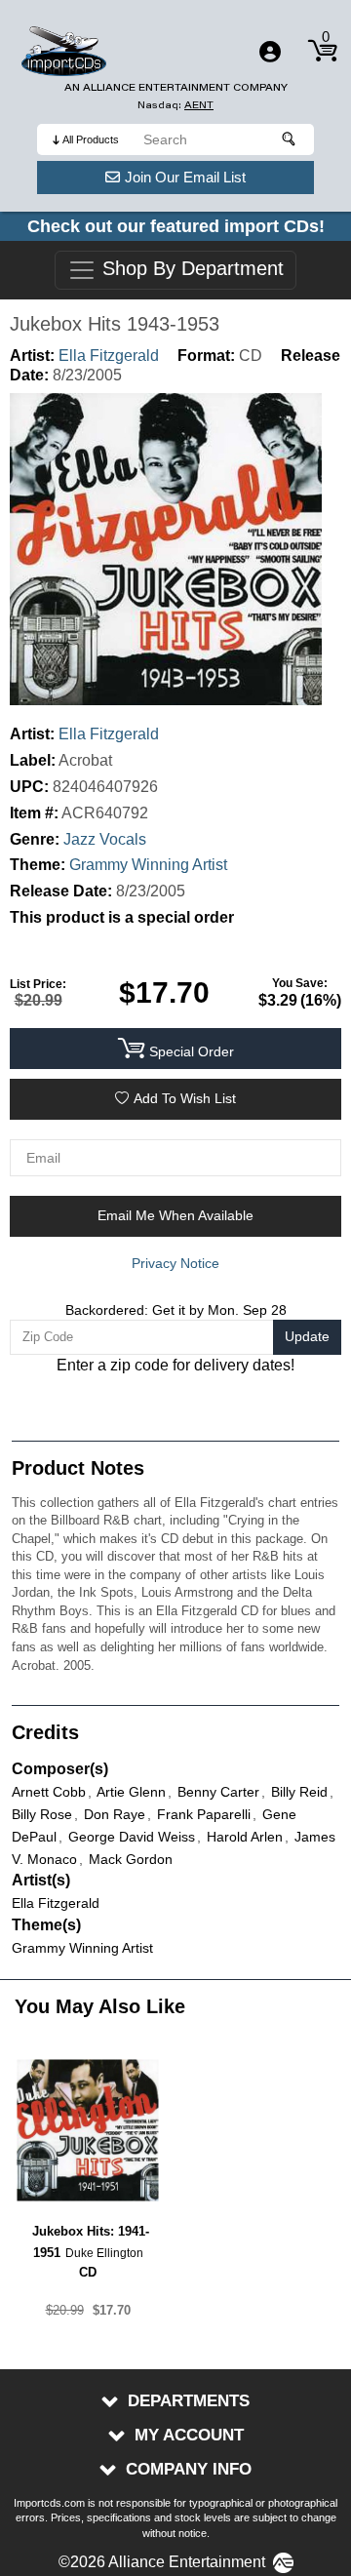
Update (307, 1336)
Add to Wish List (185, 1098)
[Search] (290, 139)
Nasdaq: (175, 105)
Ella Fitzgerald (109, 356)
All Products (91, 139)
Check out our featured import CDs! (176, 226)
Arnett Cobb (49, 1792)
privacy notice (175, 1263)
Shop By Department (190, 269)
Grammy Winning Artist (148, 865)
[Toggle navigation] (270, 52)
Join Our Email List (185, 177)
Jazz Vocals (105, 839)
